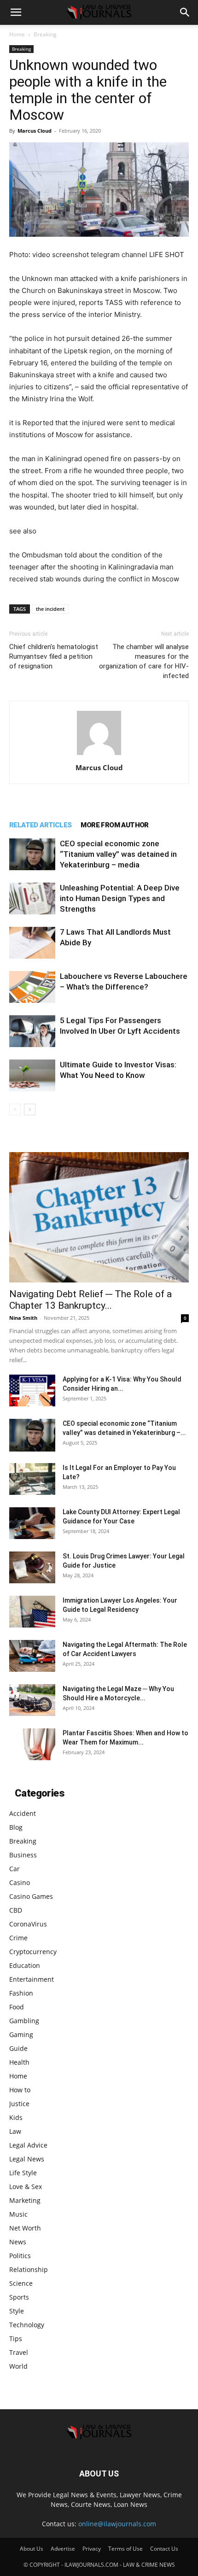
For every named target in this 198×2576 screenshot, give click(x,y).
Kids (16, 2117)
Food (17, 2007)
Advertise (63, 2549)
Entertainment (32, 1979)
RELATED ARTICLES (40, 825)
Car (15, 1869)
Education (25, 1965)
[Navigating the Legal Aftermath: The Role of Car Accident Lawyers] (32, 1656)
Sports (19, 2297)
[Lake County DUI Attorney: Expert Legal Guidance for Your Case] (32, 1523)
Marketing (25, 2200)
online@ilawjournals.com (117, 2524)
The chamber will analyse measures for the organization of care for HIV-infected (144, 661)
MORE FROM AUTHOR (114, 825)
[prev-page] (15, 1109)
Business (23, 1855)
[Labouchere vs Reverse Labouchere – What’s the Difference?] (32, 987)
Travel (19, 2352)
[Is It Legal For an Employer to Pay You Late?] (32, 1479)
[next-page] (30, 1109)
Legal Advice (28, 2145)
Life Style (23, 2173)
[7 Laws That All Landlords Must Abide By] (32, 943)
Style (17, 2311)
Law (15, 2131)
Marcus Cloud (35, 131)
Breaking (45, 34)
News (18, 2242)
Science (21, 2283)
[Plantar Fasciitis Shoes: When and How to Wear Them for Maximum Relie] (32, 1744)
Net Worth (25, 2228)
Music (18, 2214)
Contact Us (164, 2549)
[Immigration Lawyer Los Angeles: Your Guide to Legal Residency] (32, 1612)
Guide (18, 2048)
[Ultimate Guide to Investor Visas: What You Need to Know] (32, 1075)
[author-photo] (99, 755)
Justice (19, 2104)
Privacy (92, 2549)
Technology (27, 2325)
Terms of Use (125, 2549)
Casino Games (31, 1896)
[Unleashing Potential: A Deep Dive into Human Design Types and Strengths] (32, 899)
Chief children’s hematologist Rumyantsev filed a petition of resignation (54, 656)
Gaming (21, 2034)
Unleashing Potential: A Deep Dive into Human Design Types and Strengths (120, 898)
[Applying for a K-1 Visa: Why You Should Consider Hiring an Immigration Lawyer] (32, 1390)
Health (19, 2062)
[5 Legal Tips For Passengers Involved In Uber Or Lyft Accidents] (32, 1031)
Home (17, 34)
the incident (50, 609)
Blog (16, 1827)
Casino (20, 1882)
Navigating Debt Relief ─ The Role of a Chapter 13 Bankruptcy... (90, 1300)
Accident (23, 1813)
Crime (18, 1938)
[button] (16, 12)
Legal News (27, 2159)
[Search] (185, 12)
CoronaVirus (28, 1924)
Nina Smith (23, 1318)
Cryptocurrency (33, 1952)
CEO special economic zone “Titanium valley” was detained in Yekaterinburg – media (118, 854)
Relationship (29, 2269)
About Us (32, 2549)
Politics (20, 2256)
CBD (16, 1910)
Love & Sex (26, 2187)
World (18, 2366)
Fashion (21, 1993)
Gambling (24, 2021)
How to (20, 2090)
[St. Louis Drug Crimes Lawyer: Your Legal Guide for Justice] (32, 1567)
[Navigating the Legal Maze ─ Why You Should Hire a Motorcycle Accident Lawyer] (32, 1700)
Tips (16, 2339)
